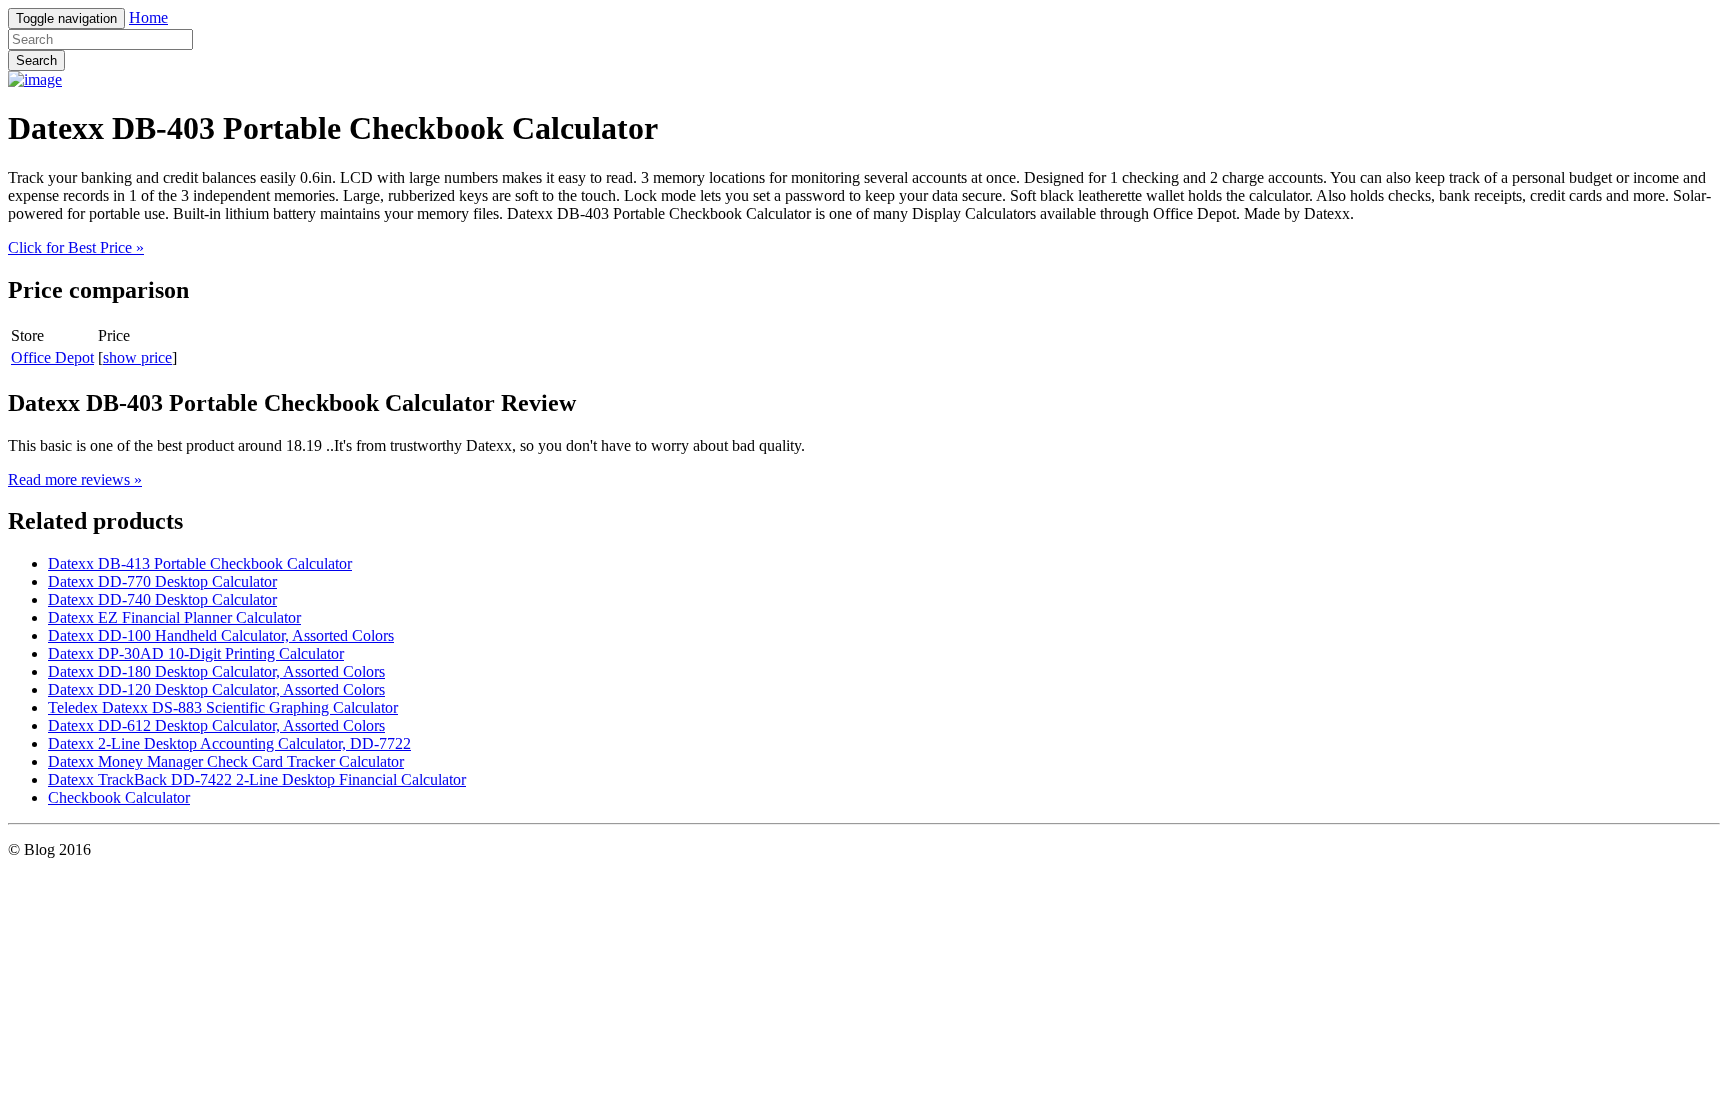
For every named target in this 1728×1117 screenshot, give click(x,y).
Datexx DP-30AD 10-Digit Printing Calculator (196, 653)
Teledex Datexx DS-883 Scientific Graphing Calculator (223, 707)
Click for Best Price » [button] (76, 247)
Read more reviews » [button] (75, 479)
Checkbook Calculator (119, 797)
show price (137, 357)
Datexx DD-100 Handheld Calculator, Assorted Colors (221, 635)
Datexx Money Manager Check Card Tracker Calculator (226, 761)
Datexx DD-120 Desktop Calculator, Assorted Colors (216, 689)
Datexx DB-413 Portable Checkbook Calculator (200, 563)
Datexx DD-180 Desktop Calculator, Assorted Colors (216, 671)
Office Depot (52, 357)
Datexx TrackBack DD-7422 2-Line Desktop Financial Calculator (257, 779)
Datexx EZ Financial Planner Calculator (174, 617)
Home (148, 17)
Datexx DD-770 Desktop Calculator (162, 581)
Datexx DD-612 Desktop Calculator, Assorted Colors (216, 725)
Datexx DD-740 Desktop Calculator (162, 599)
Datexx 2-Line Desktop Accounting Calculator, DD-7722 (229, 743)
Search (36, 60)
